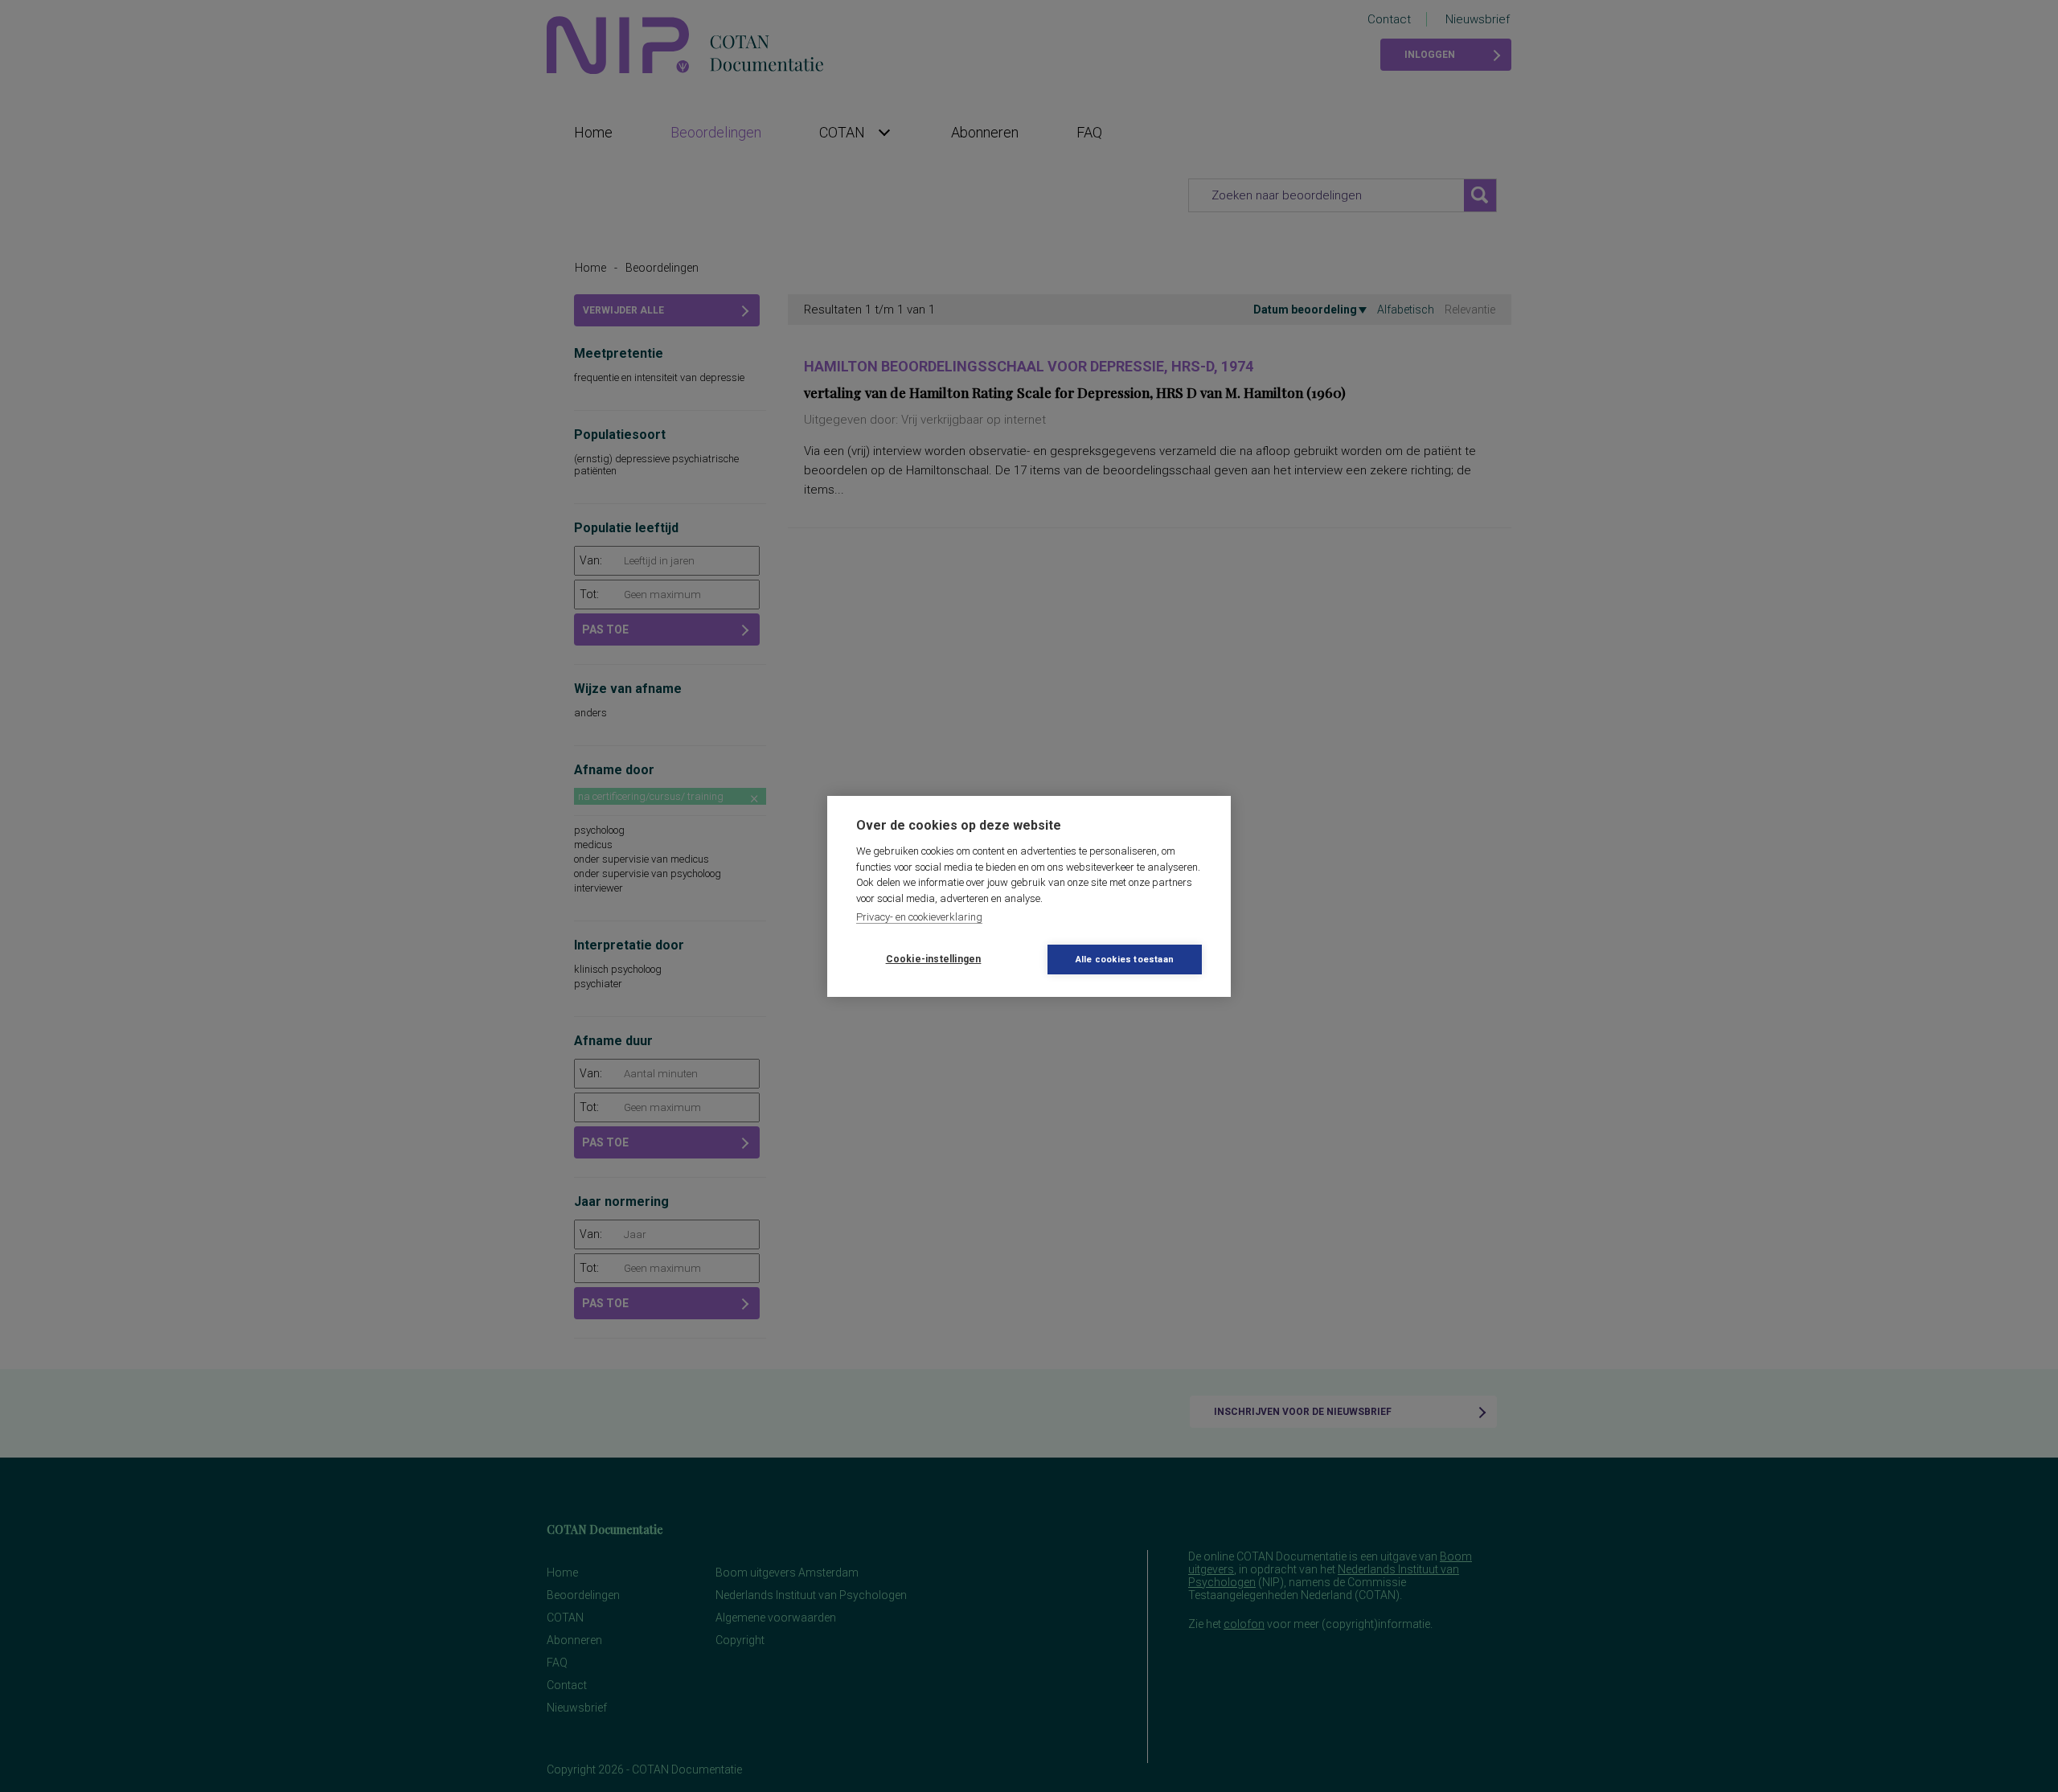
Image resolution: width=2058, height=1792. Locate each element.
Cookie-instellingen (934, 959)
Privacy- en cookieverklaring (919, 917)
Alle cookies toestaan (1125, 960)
